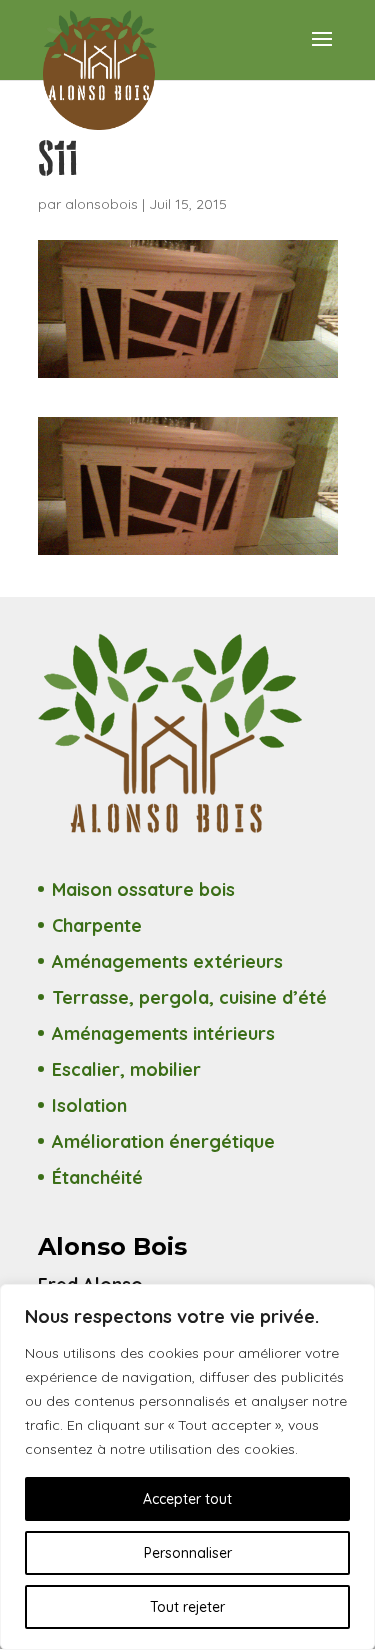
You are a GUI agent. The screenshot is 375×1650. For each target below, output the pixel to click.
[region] (187, 1467)
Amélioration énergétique (163, 1141)
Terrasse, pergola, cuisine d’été (189, 997)
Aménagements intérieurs (163, 1033)
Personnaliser (188, 1553)
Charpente (97, 925)
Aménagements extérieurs (167, 961)
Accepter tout (187, 1499)
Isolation (89, 1105)
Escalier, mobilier (126, 1069)
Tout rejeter (187, 1607)
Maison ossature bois (143, 889)
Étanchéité (97, 1177)
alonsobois (101, 204)
